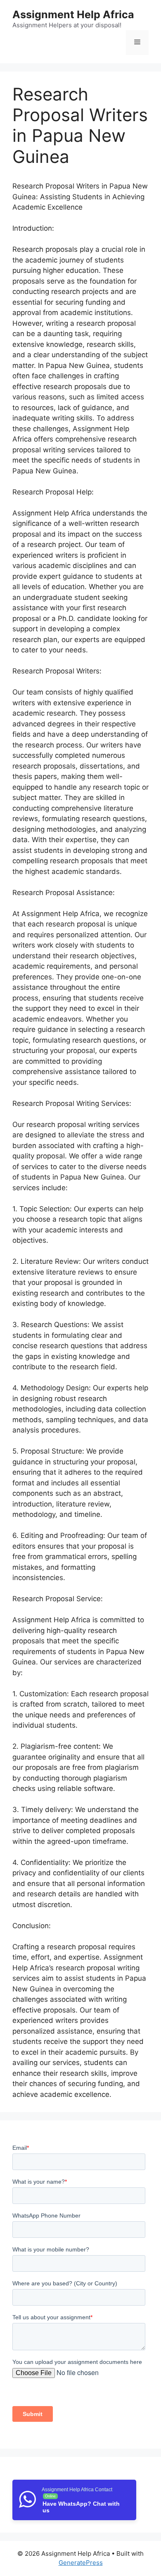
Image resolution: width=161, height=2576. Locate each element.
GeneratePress (81, 2563)
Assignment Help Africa (73, 14)
